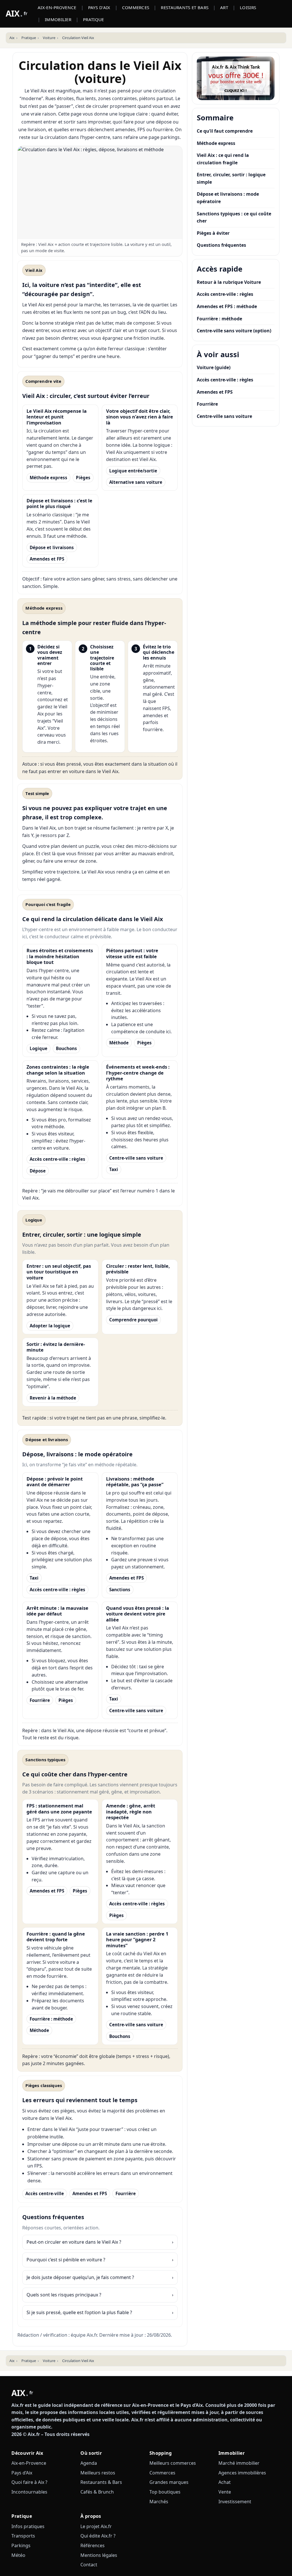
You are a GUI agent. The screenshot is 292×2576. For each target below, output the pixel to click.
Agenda (89, 2463)
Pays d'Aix (99, 7)
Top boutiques (165, 2492)
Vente (225, 2492)
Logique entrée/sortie (133, 471)
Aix (12, 38)
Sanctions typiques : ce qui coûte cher (234, 217)
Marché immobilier (239, 2463)
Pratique (93, 19)
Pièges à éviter (213, 233)
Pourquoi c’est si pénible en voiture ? (66, 2260)
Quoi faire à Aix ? (29, 2482)
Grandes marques (169, 2482)
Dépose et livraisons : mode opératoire (228, 198)
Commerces (136, 7)
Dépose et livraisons (52, 547)
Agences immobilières (242, 2473)
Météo (18, 2555)
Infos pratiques (28, 2526)
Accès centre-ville (45, 2193)
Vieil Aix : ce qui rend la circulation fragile (223, 159)
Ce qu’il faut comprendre (225, 131)
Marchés (159, 2502)
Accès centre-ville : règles (57, 1159)
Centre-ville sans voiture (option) (234, 331)
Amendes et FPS (47, 559)
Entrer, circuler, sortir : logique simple (231, 178)
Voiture (49, 38)
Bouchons (66, 1048)
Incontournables (29, 2492)
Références (93, 2545)
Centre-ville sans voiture (136, 1158)
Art (224, 7)
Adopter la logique (50, 1326)
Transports (23, 2536)
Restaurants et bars (185, 7)
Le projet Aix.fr (96, 2526)
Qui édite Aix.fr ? (98, 2536)
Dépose (38, 1171)
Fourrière (40, 1700)
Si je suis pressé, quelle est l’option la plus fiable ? (79, 2312)
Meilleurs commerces (173, 2463)
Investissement (235, 2502)
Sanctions (120, 1590)
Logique (38, 1048)
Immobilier (58, 19)
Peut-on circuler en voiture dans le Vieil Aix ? (74, 2242)
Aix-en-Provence (57, 7)
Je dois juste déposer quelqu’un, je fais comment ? (80, 2277)
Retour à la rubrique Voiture (229, 282)
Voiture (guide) (214, 367)
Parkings (21, 2545)
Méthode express (48, 478)
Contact (89, 2565)
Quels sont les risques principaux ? (64, 2295)
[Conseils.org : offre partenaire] (236, 78)
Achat (225, 2482)
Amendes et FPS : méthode (227, 306)
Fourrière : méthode (51, 2019)
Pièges (83, 478)
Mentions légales (99, 2555)
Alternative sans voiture (136, 482)
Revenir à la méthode (53, 1398)
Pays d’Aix (22, 2473)
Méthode (119, 1043)
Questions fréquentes (221, 245)
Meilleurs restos (98, 2473)
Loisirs (248, 7)
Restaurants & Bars (101, 2482)
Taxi (114, 1169)
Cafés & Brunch (97, 2492)
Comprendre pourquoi (133, 1320)
